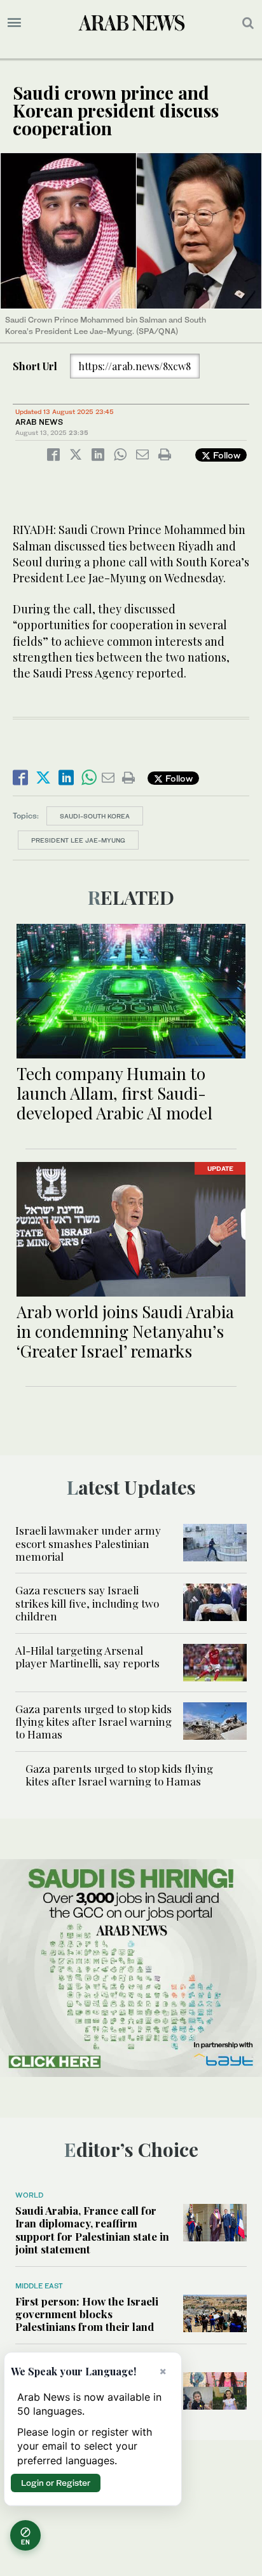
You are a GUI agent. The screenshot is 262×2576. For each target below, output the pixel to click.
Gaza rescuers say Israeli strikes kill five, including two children (87, 1603)
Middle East (39, 2286)
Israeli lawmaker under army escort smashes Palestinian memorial (88, 1543)
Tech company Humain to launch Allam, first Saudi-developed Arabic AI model (114, 1093)
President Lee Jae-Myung (78, 840)
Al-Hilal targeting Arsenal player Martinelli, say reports (87, 1657)
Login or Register (56, 2483)
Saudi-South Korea (95, 816)
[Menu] (14, 23)
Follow (225, 455)
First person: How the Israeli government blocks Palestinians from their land (87, 2314)
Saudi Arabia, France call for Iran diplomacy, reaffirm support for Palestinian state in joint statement (92, 2230)
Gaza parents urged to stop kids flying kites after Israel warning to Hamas (93, 1722)
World (29, 2195)
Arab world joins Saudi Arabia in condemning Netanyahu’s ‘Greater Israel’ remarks (125, 1331)
